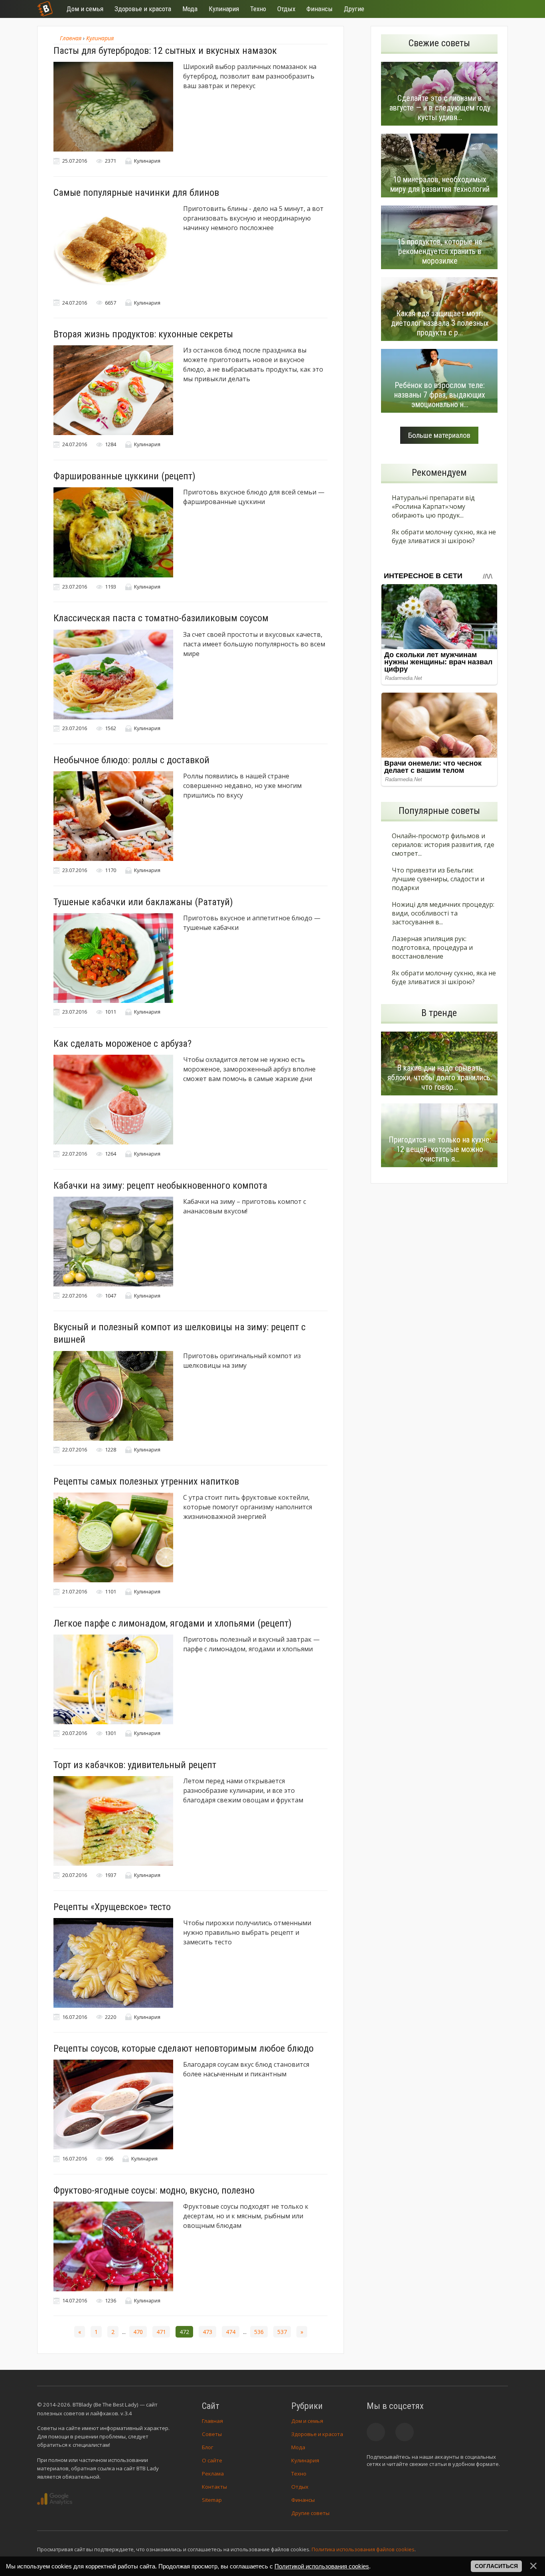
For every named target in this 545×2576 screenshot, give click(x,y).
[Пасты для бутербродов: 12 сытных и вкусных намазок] (113, 107)
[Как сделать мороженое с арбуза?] (113, 1100)
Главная (212, 2421)
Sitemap (212, 2500)
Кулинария (305, 2460)
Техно (299, 2474)
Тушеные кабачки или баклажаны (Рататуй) (143, 902)
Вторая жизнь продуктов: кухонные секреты (143, 334)
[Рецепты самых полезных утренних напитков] (113, 1537)
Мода (298, 2447)
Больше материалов (439, 435)
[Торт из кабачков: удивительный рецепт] (113, 1821)
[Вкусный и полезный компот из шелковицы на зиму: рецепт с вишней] (113, 1396)
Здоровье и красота (317, 2434)
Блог (207, 2447)
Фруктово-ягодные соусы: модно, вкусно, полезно (154, 2190)
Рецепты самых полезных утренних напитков (146, 1481)
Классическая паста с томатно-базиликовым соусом (161, 618)
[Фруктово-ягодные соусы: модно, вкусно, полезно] (113, 2246)
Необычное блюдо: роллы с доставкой (131, 760)
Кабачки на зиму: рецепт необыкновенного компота (160, 1186)
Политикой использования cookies (322, 2566)
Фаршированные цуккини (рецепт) (124, 476)
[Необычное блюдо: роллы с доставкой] (113, 816)
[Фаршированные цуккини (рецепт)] (113, 532)
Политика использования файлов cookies (363, 2549)
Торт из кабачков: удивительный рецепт (135, 1765)
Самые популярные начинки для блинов (136, 193)
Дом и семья (307, 2421)
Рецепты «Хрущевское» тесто (112, 1907)
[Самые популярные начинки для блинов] (113, 249)
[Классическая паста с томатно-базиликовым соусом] (113, 675)
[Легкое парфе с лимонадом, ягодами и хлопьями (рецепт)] (113, 1679)
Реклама (213, 2474)
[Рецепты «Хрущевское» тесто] (113, 1963)
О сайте (212, 2460)
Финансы (303, 2500)
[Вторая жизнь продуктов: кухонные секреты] (113, 390)
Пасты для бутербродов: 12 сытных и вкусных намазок (165, 51)
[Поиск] (473, 9)
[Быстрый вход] (497, 9)
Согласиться (496, 2566)
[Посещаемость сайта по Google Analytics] (55, 2499)
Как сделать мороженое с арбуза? (122, 1044)
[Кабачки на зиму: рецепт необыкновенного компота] (113, 1242)
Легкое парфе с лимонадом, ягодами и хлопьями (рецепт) (173, 1623)
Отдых (300, 2487)
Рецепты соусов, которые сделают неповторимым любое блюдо (184, 2048)
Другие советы (310, 2513)
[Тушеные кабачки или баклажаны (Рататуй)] (113, 958)
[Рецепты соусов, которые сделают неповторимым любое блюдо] (113, 2104)
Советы (212, 2434)
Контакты (214, 2487)
